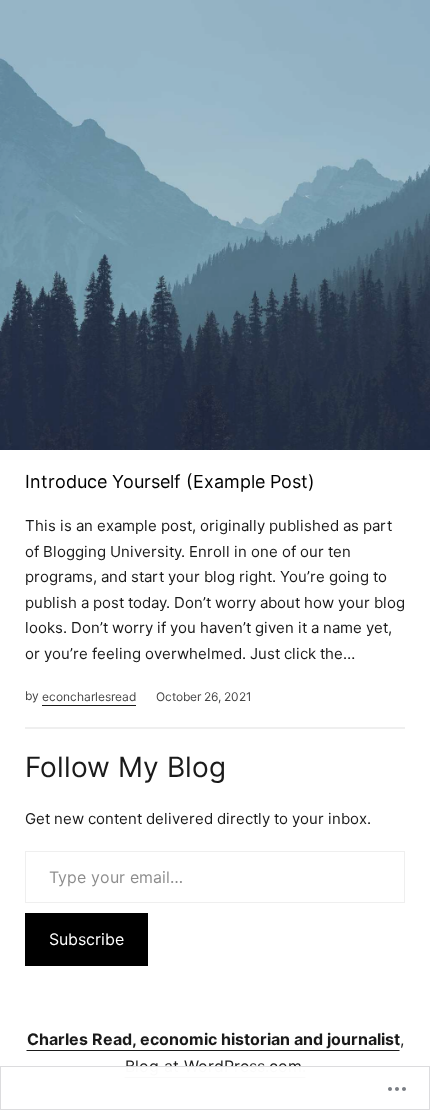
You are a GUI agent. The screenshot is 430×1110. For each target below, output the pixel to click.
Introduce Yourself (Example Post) (170, 481)
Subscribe (86, 939)
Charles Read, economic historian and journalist (213, 1039)
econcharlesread (89, 696)
